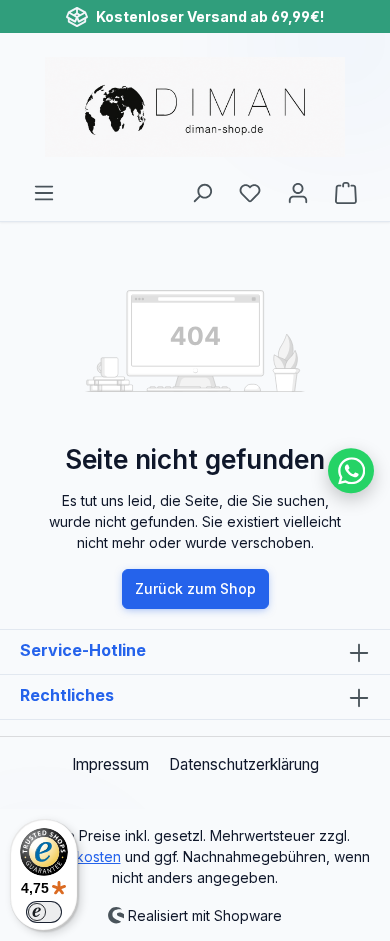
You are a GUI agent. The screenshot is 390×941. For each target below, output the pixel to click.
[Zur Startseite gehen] (195, 107)
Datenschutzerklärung (244, 764)
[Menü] (44, 193)
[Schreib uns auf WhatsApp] (351, 471)
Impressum (110, 764)
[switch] (44, 912)
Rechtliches (67, 695)
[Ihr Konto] (298, 193)
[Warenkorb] (346, 193)
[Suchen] (202, 193)
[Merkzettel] (250, 193)
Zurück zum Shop (195, 588)
